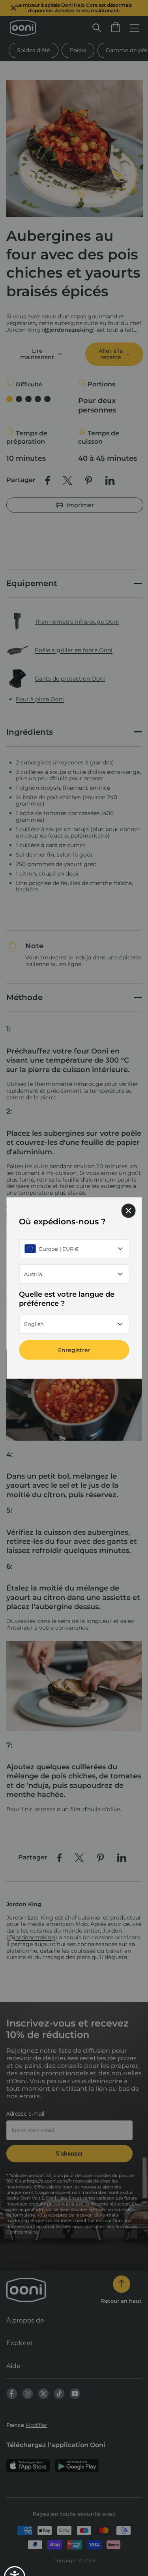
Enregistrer (74, 1350)
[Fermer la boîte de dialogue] (128, 1211)
